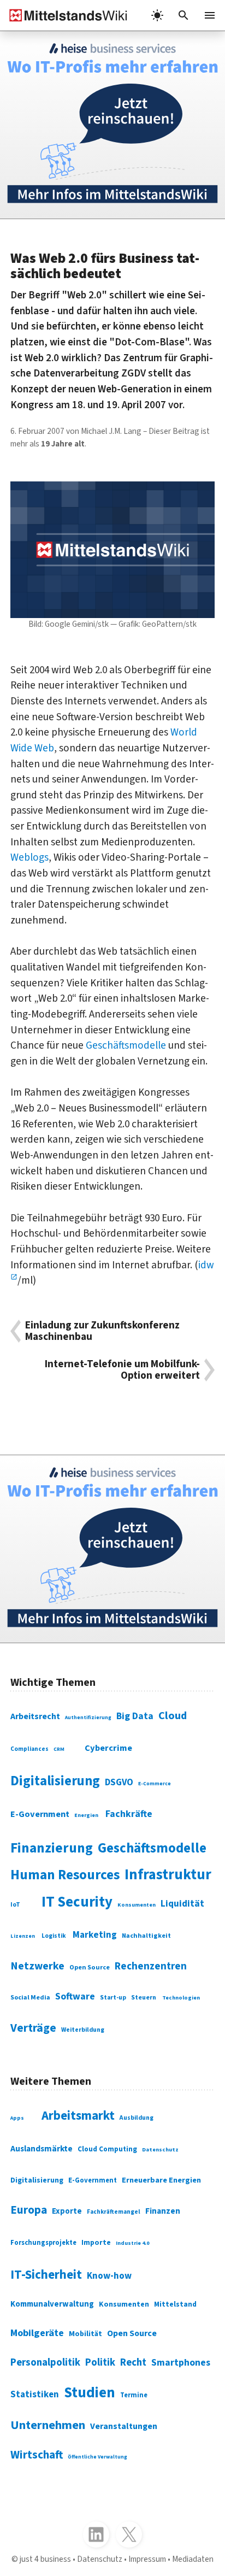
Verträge (33, 2028)
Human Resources (65, 1875)
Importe (96, 2242)
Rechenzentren (151, 1966)
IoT (15, 1905)
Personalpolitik (45, 2362)
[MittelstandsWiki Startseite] (64, 15)
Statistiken (35, 2395)
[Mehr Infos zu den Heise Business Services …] (112, 125)
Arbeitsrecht (35, 1716)
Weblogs (29, 857)
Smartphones (181, 2363)
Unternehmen (48, 2425)
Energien (86, 1815)
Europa (29, 2210)
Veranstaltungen (124, 2426)
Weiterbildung (83, 2030)
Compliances (29, 1749)
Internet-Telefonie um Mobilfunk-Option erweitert (122, 1370)
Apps (17, 2118)
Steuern (144, 1998)
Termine (134, 2395)
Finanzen (163, 2211)
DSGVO (119, 1783)
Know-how (109, 2276)
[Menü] (210, 15)
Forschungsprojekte (43, 2243)
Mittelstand (175, 2304)
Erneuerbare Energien (161, 2180)
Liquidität (182, 1904)
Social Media (30, 1998)
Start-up (113, 1998)
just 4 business (45, 2559)
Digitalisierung (55, 1781)
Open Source (90, 1967)
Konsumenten (137, 1905)
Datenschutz (160, 2149)
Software (75, 1996)
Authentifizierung (88, 1718)
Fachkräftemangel (114, 2212)
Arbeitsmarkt (78, 2116)
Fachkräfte (129, 1814)
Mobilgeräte (37, 2333)
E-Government (40, 1814)
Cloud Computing (107, 2149)
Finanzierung (52, 1848)
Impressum (147, 2559)
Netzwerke (37, 1966)
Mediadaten (193, 2559)
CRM (59, 1749)
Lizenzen (23, 1936)
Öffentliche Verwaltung (97, 2457)
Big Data (135, 1716)
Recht (133, 2362)
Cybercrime (108, 1748)
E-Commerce (155, 1784)
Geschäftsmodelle (126, 1045)
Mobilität (85, 2334)
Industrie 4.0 (132, 2243)
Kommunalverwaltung (52, 2304)
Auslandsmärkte (42, 2149)
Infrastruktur (168, 1875)
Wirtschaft (37, 2455)
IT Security (77, 1902)
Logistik (54, 1936)
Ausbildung (137, 2118)
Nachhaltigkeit (146, 1936)
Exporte (67, 2211)
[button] (183, 15)
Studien (90, 2393)
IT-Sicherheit (46, 2275)
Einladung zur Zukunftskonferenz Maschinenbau (102, 1331)
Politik (100, 2362)
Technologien (181, 1998)
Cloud (173, 1716)
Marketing (95, 1935)
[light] (157, 15)
